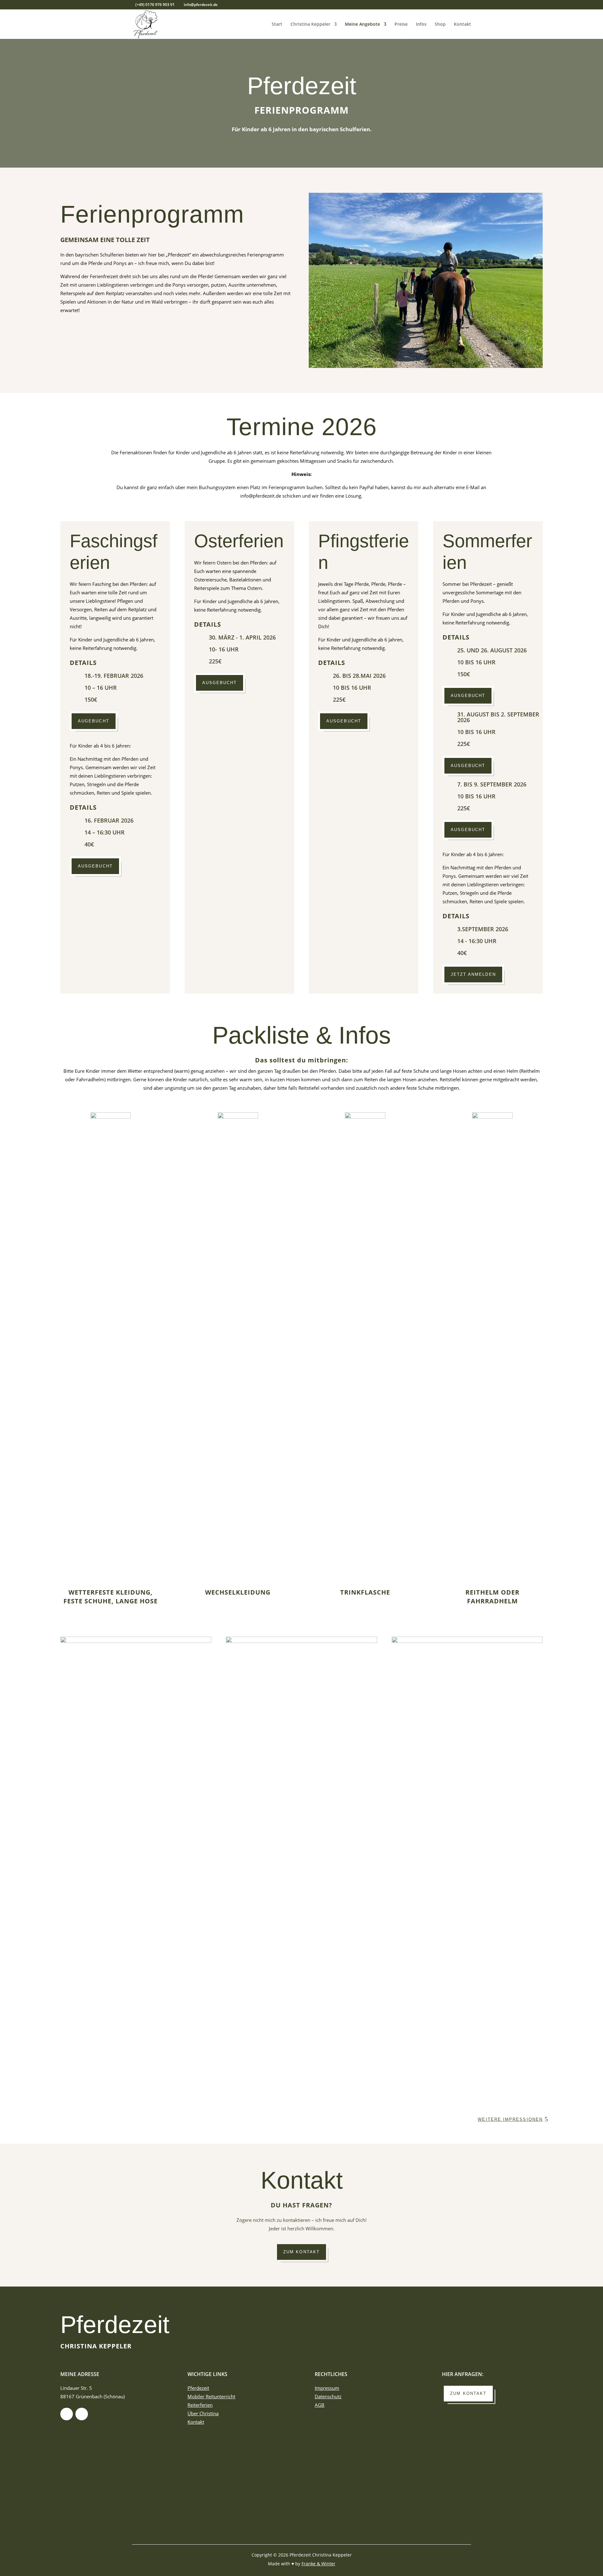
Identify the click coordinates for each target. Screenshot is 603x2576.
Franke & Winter (318, 2564)
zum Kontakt (301, 2252)
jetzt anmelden (473, 974)
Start (277, 24)
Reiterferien (200, 2405)
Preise (401, 24)
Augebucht (94, 721)
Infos (421, 24)
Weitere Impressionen (510, 2119)
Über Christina (203, 2413)
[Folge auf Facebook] (67, 2414)
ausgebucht (95, 866)
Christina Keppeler (310, 24)
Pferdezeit (115, 2325)
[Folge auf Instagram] (82, 2414)
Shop (440, 24)
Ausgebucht (344, 721)
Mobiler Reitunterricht (211, 2396)
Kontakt (462, 24)
